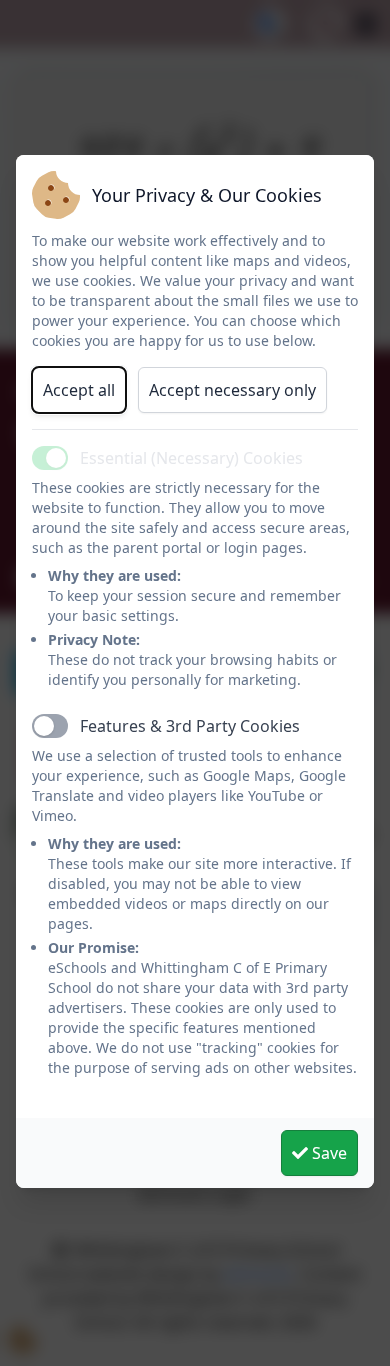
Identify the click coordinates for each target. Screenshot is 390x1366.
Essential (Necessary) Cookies (191, 458)
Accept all (79, 390)
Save (327, 1153)
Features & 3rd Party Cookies (190, 726)
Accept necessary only (232, 390)
